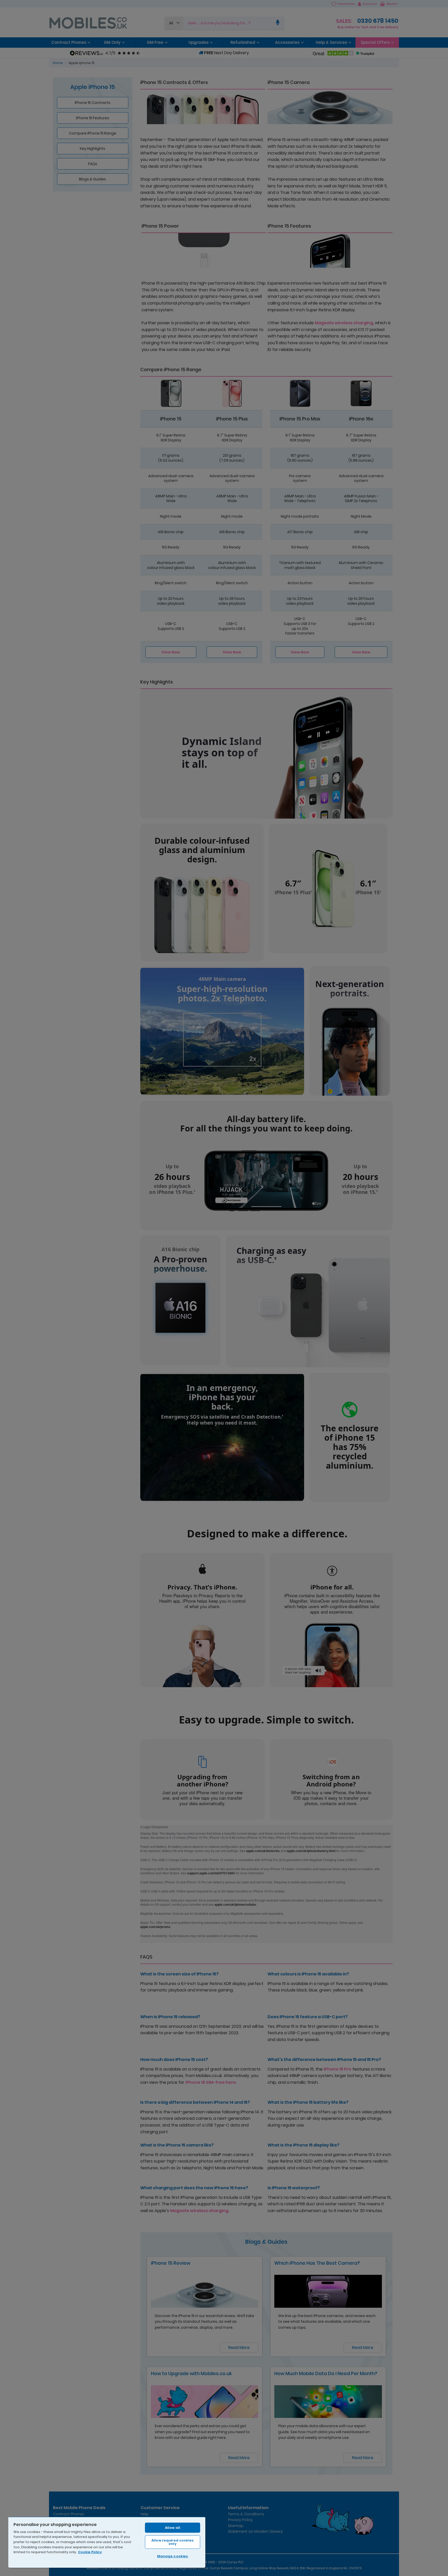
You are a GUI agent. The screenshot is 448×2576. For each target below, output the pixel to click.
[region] (107, 2542)
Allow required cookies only (173, 2542)
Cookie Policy (90, 2552)
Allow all (173, 2528)
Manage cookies (173, 2556)
